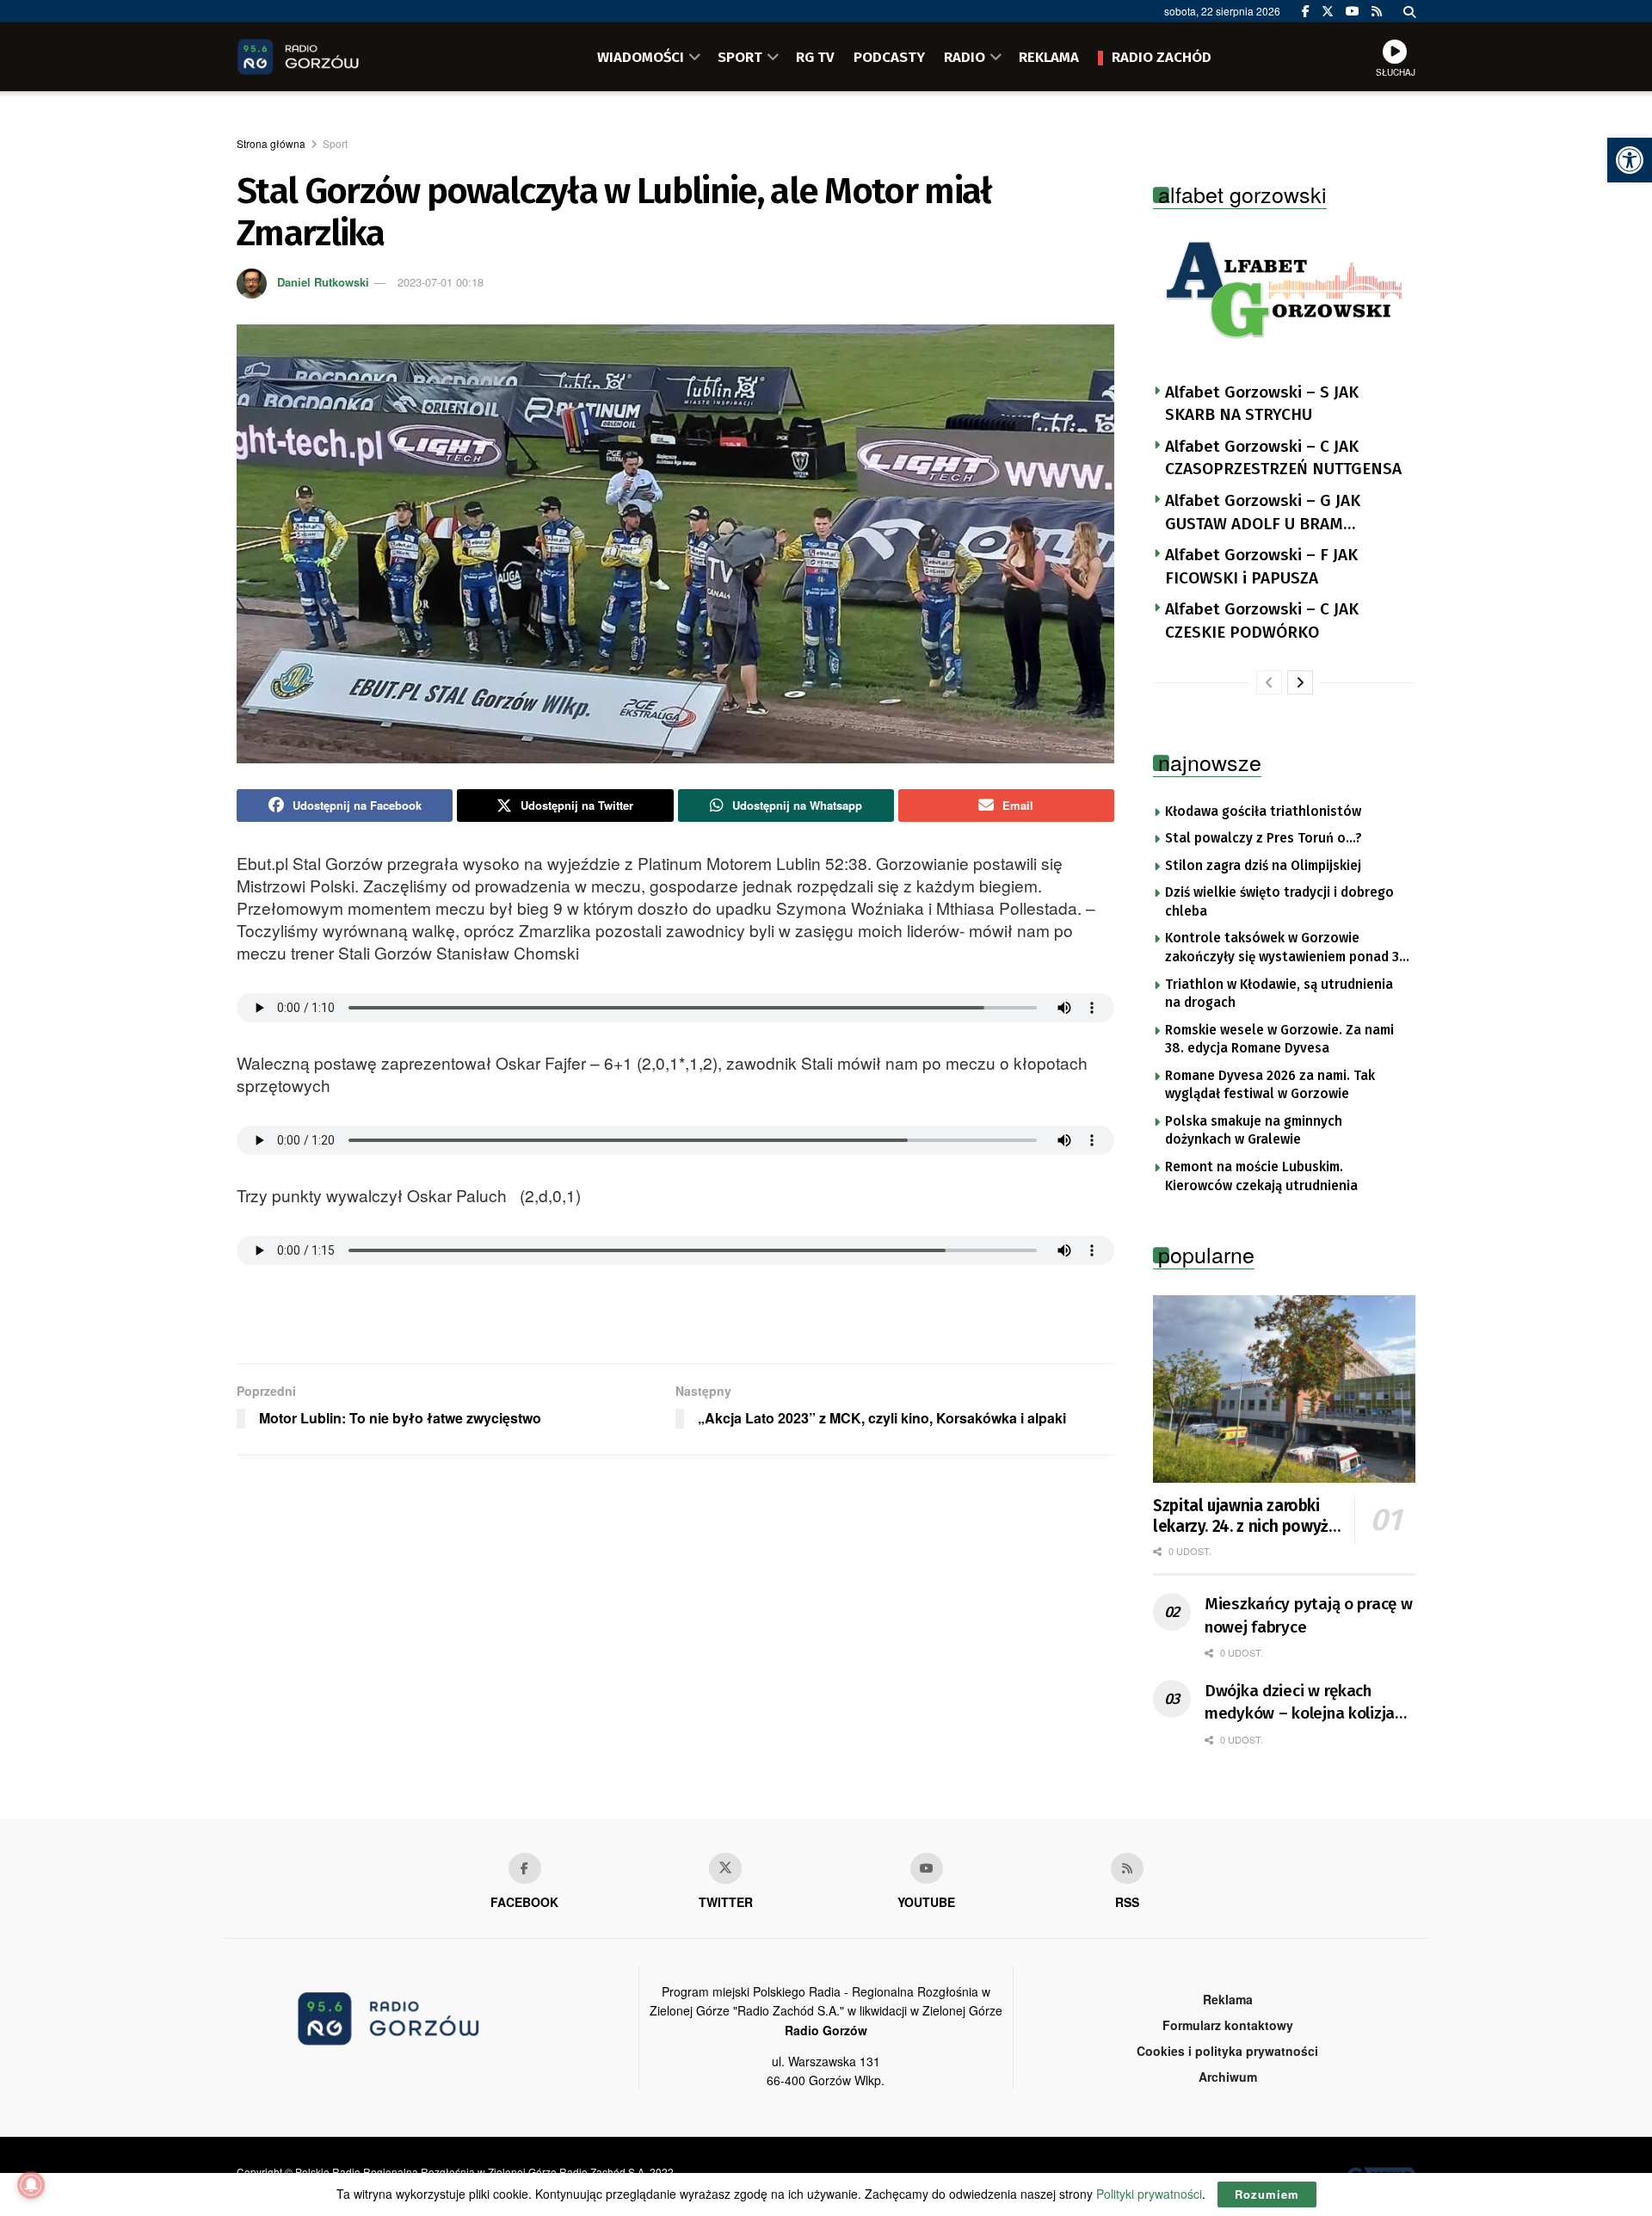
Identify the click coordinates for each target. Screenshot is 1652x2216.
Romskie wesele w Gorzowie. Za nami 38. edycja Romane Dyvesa (1279, 1040)
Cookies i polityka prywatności (1227, 2051)
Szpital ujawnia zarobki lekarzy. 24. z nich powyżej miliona (1247, 1516)
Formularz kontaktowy (1228, 2025)
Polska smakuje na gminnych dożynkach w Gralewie (1254, 1131)
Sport (335, 143)
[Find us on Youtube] (927, 1868)
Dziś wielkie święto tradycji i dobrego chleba (1279, 902)
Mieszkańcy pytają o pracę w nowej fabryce (1308, 1615)
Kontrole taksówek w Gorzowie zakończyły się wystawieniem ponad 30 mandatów (1286, 948)
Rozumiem (1267, 2194)
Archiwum (1228, 2077)
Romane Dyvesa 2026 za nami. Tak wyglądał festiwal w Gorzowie (1270, 1085)
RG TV (815, 57)
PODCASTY (889, 57)
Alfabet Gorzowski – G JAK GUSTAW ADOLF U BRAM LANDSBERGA (1263, 513)
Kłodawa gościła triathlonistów (1263, 812)
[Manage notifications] (31, 2185)
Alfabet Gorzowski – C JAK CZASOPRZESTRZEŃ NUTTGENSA (1283, 458)
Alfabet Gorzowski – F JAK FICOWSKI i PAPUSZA (1261, 566)
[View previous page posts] (1269, 682)
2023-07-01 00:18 (441, 282)
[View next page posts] (1300, 682)
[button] (1630, 160)
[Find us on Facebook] (1306, 11)
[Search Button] (1409, 11)
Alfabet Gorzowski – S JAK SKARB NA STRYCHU (1262, 404)
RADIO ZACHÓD (1162, 57)
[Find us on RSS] (1377, 11)
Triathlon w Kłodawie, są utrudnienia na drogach (1279, 994)
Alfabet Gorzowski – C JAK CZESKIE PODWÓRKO (1262, 620)
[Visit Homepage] (323, 57)
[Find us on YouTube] (1353, 11)
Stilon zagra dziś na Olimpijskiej (1263, 866)
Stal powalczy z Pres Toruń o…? (1264, 838)
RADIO (965, 57)
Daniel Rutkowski (323, 282)
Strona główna (271, 143)
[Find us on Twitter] (1328, 11)
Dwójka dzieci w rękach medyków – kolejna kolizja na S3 (1300, 1703)
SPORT (740, 57)
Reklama (1228, 1999)
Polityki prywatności (1149, 2194)
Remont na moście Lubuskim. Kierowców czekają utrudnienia (1261, 1176)
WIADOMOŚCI (641, 57)
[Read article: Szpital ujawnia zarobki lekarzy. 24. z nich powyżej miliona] (1284, 1389)
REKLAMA (1049, 57)
